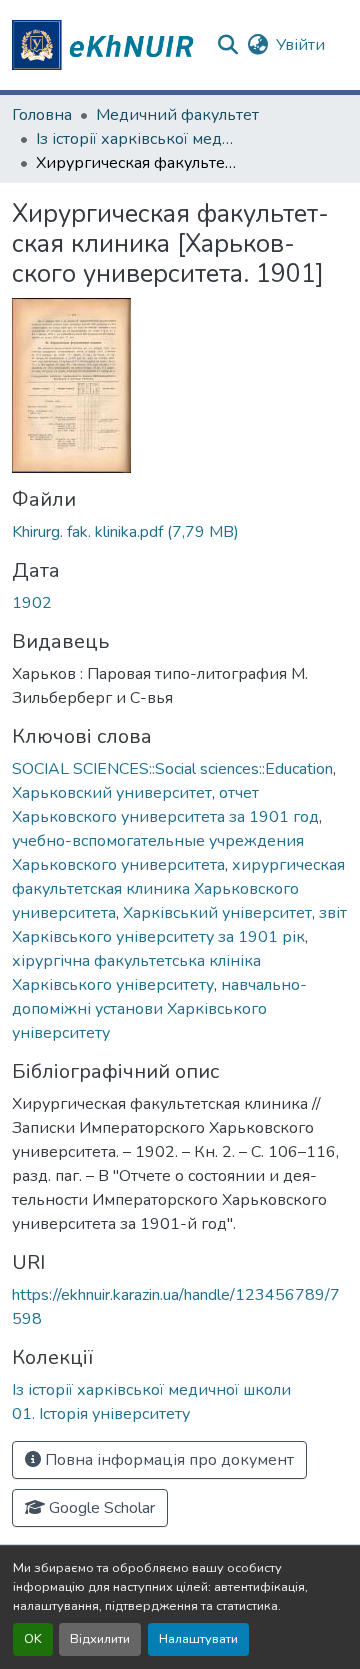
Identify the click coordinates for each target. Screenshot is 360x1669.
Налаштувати (198, 1639)
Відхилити (100, 1639)
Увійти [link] (300, 45)
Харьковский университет (112, 793)
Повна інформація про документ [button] (167, 1460)
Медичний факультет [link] (177, 115)
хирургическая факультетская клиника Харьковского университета (178, 889)
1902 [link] (32, 603)
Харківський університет (217, 913)
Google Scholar (100, 1508)
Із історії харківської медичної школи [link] (136, 139)
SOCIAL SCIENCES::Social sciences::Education (172, 769)
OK (33, 1639)
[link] (180, 532)
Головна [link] (42, 115)
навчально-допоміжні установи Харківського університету (159, 1009)
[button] (106, 45)
